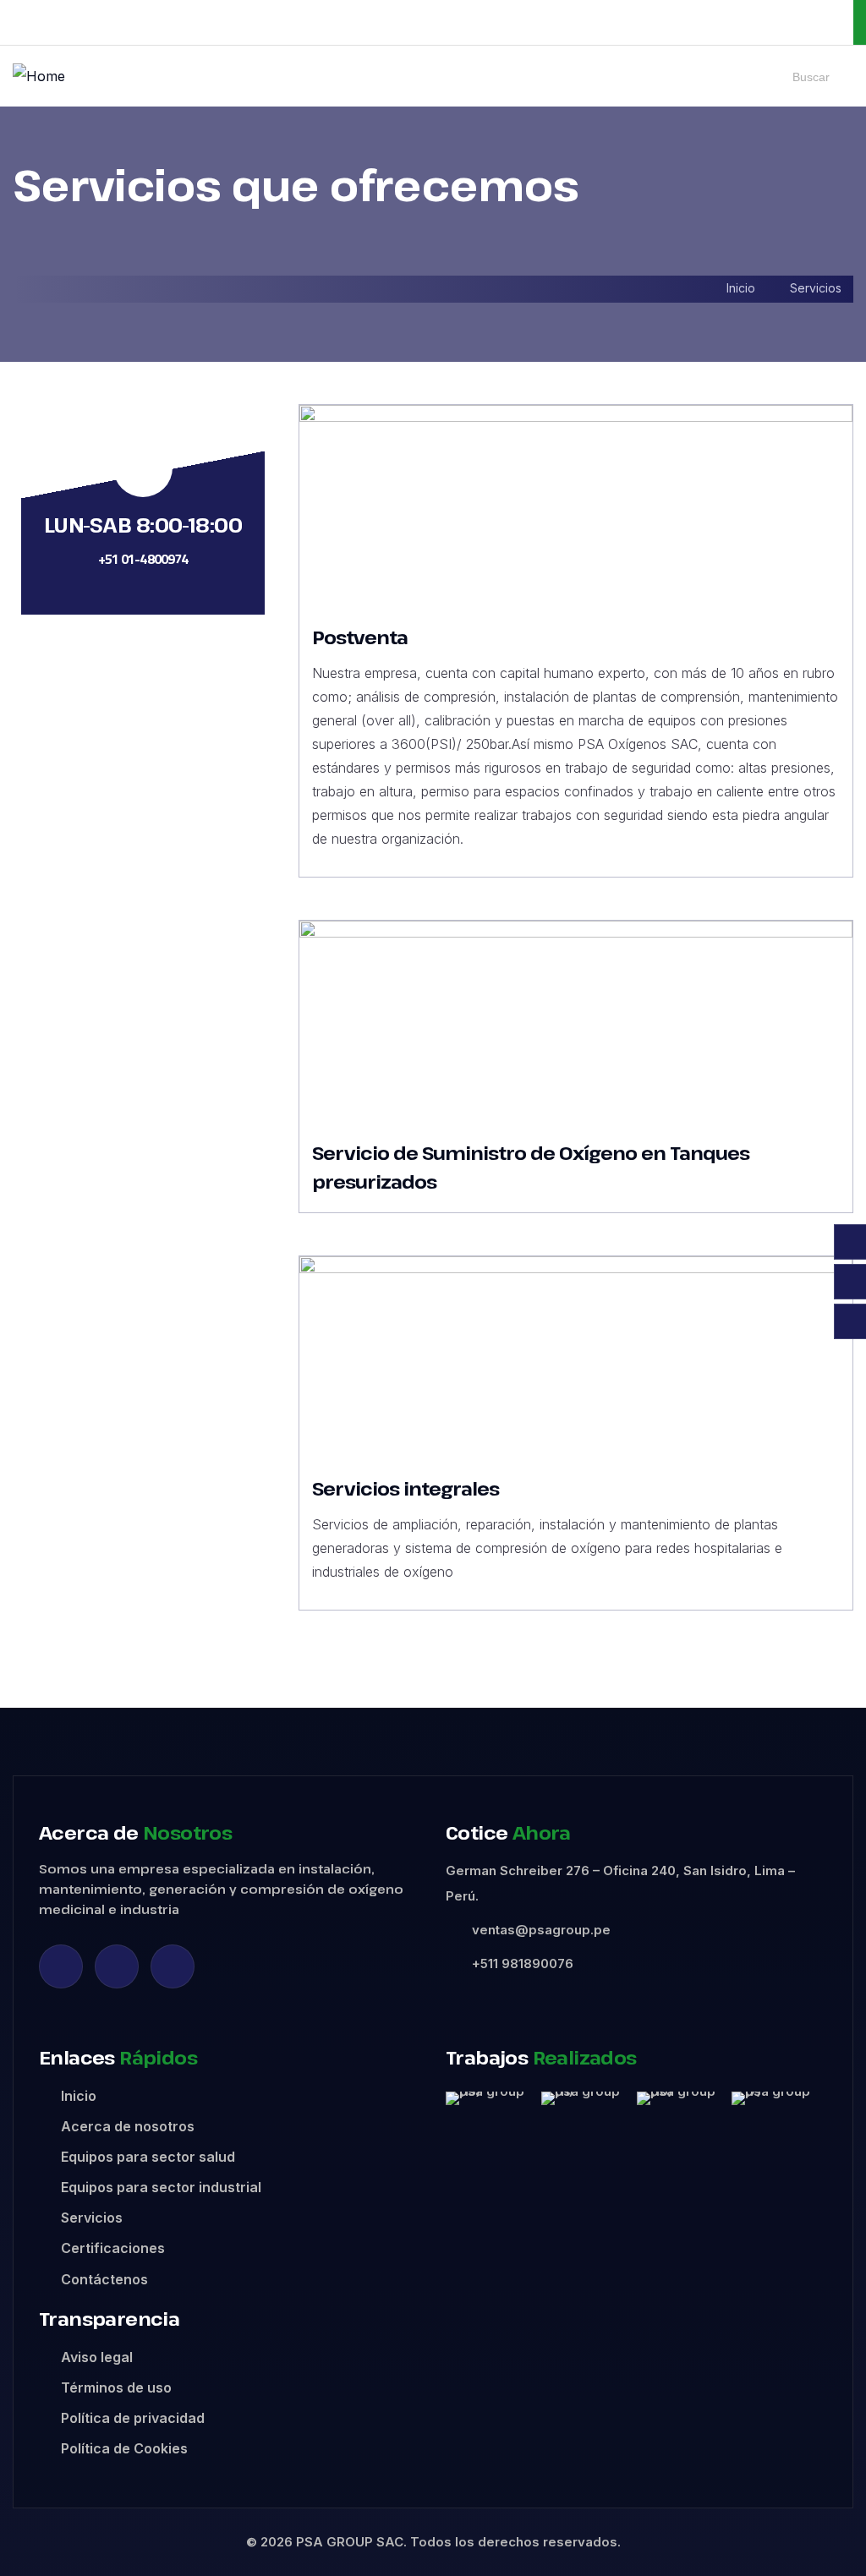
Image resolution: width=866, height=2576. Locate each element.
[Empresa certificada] (694, 22)
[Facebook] (117, 1966)
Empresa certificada (781, 22)
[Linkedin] (61, 1966)
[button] (462, 2099)
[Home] (39, 76)
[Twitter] (173, 1966)
